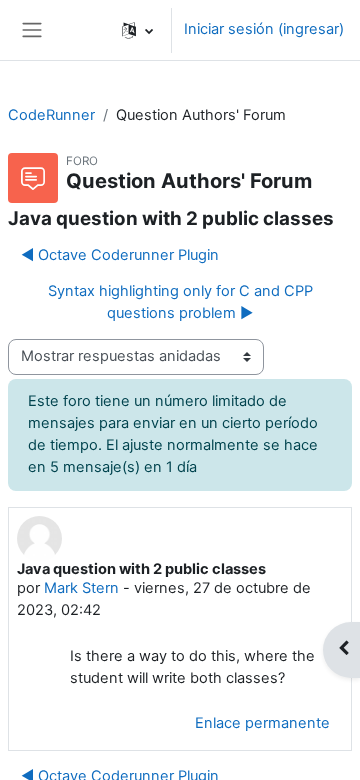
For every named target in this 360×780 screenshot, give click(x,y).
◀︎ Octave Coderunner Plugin (120, 255)
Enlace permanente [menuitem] (262, 723)
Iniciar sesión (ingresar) (264, 29)
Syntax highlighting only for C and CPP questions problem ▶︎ (180, 302)
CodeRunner (51, 115)
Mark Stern (81, 588)
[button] (137, 30)
